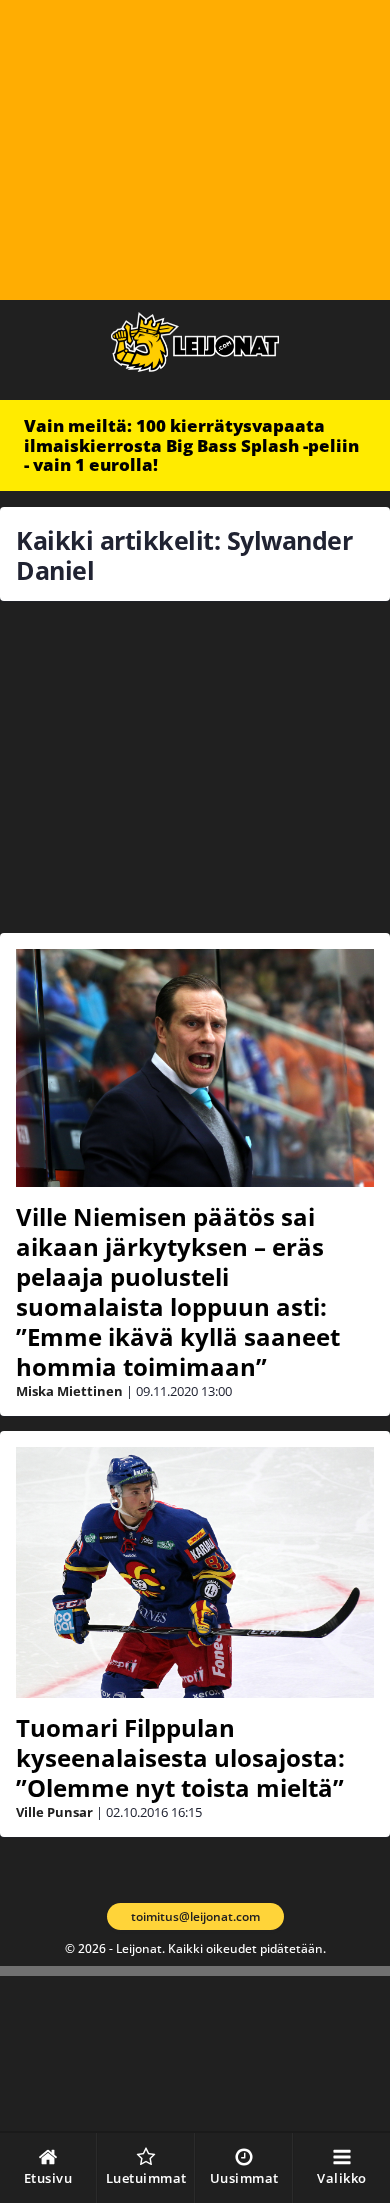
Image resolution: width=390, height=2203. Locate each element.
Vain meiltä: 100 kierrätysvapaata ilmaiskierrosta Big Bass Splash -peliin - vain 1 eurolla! (191, 445)
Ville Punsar (54, 1812)
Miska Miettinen (69, 1391)
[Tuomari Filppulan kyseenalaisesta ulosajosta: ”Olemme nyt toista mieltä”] (195, 1572)
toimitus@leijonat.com (195, 1916)
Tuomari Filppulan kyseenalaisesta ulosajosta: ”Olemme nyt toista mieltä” (180, 1757)
